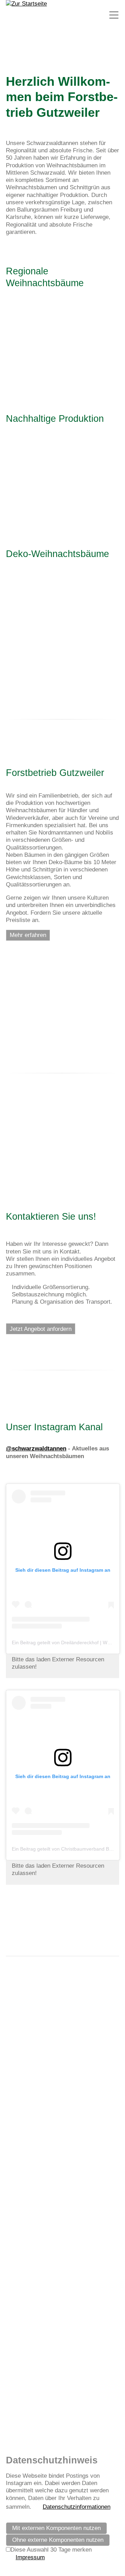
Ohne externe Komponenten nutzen (58, 2540)
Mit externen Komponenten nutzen (56, 2528)
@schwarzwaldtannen (36, 1449)
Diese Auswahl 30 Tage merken (51, 2550)
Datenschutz (56, 2371)
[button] (114, 15)
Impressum (20, 2371)
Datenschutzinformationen (77, 2507)
